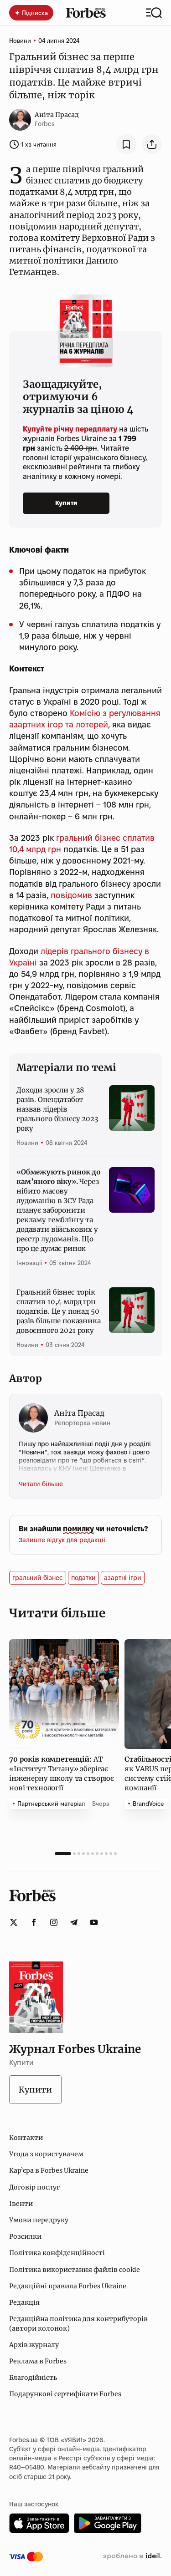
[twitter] (14, 1922)
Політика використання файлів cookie (75, 2270)
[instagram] (54, 1922)
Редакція (24, 2302)
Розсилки (25, 2236)
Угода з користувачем (46, 2154)
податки (83, 1578)
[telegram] (74, 1922)
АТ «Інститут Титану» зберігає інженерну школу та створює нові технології (62, 1773)
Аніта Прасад (57, 115)
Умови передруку (39, 2220)
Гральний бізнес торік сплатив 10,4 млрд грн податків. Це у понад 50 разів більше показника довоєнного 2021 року (59, 1311)
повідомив (71, 895)
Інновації (29, 1263)
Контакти (26, 2138)
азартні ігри (123, 1578)
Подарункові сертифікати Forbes (65, 2394)
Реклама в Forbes (38, 2361)
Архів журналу (34, 2345)
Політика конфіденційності (57, 2253)
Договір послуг (34, 2187)
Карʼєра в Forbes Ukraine (49, 2170)
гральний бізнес (38, 1578)
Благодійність (33, 2378)
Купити (66, 503)
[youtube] (94, 1922)
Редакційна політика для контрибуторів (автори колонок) (78, 2323)
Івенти (21, 2204)
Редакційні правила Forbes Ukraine (68, 2286)
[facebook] (34, 1922)
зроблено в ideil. (132, 2556)
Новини (20, 41)
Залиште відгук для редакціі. (63, 1540)
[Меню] (154, 13)
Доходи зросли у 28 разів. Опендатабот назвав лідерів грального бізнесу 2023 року (57, 1109)
